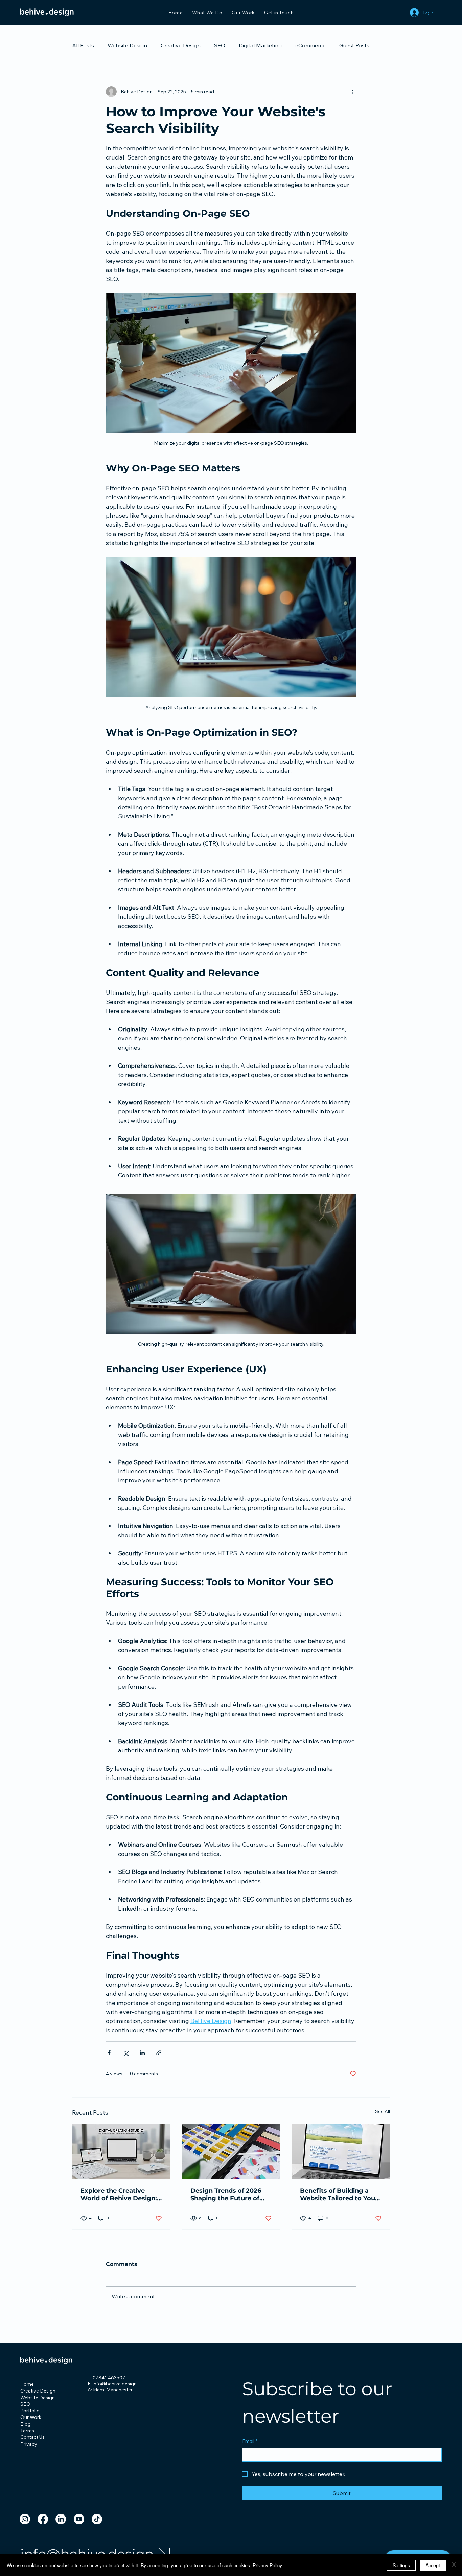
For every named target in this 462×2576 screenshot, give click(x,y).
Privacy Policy (267, 2565)
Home (27, 2384)
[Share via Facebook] (109, 2053)
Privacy (29, 2444)
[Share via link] (159, 2053)
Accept (433, 2565)
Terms (27, 2431)
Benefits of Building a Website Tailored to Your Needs (339, 2194)
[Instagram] (25, 2519)
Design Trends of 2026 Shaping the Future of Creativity (226, 2194)
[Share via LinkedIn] (142, 2053)
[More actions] (352, 92)
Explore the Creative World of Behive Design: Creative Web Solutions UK (119, 2194)
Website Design (127, 45)
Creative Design (181, 45)
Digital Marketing (260, 45)
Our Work (31, 2417)
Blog (26, 2424)
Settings (401, 2565)
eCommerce (310, 45)
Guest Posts (354, 45)
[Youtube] (79, 2519)
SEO (220, 45)
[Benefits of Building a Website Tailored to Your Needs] (341, 2152)
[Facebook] (43, 2519)
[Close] (454, 2565)
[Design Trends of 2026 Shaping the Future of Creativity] (231, 2152)
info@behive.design (87, 2554)
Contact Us (32, 2437)
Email (250, 2441)
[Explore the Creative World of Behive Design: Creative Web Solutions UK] (121, 2152)
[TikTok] (97, 2519)
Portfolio (30, 2411)
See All (383, 2111)
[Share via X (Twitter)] (126, 2053)
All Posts (83, 45)
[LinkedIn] (61, 2519)
